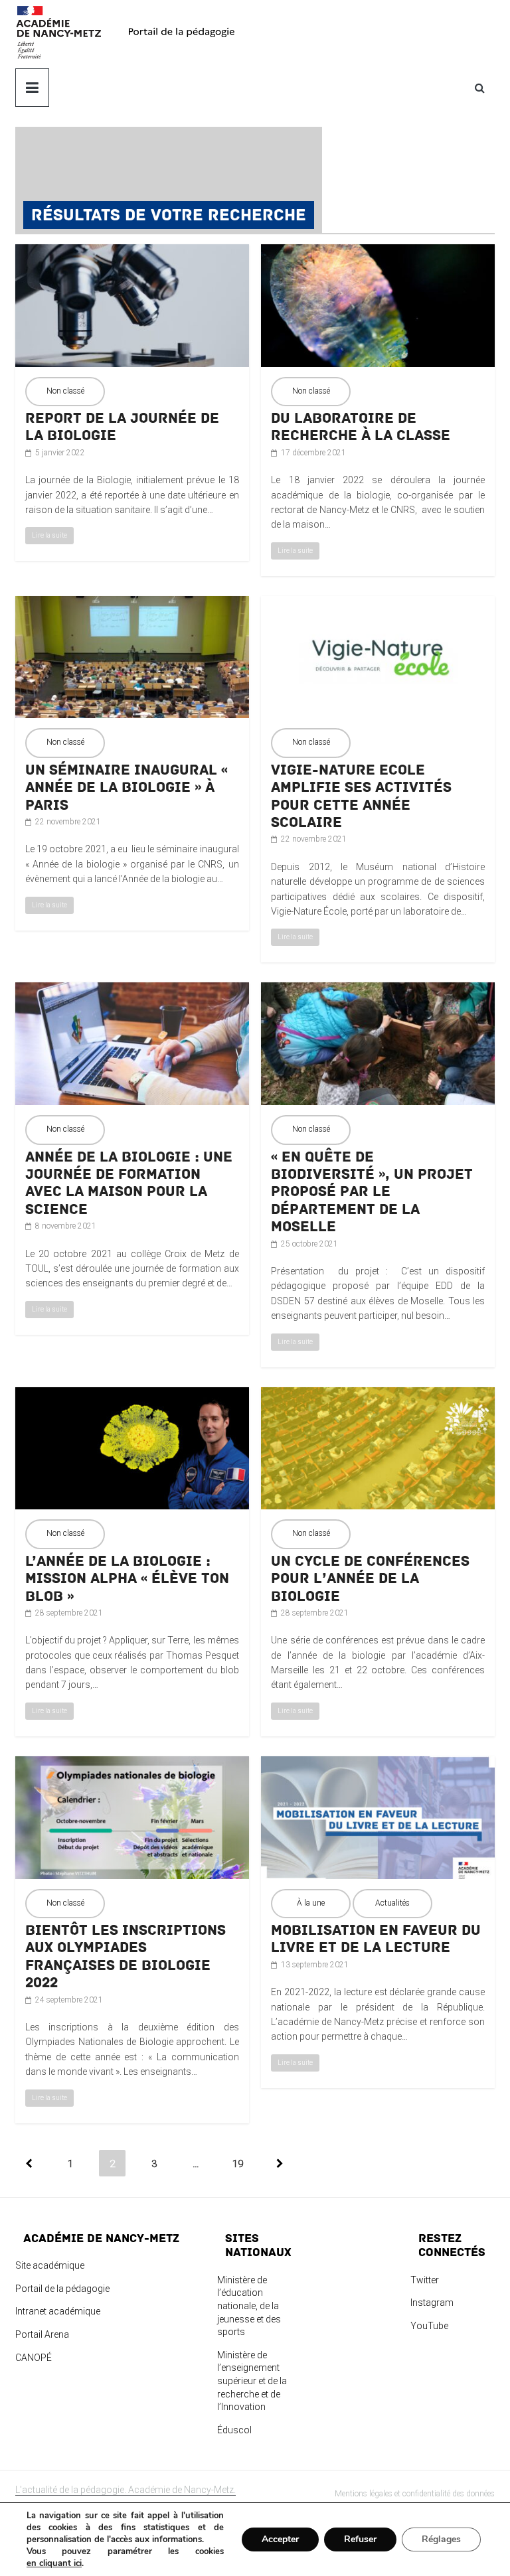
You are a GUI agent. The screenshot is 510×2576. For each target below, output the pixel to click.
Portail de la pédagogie (62, 2289)
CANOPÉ (34, 2358)
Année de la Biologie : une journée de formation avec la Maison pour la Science (129, 1183)
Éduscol (234, 2430)
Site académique (50, 2265)
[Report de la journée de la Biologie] (132, 252)
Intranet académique (58, 2311)
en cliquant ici (54, 2563)
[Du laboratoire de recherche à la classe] (378, 252)
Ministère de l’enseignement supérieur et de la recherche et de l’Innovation (252, 2381)
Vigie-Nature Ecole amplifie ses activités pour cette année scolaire (361, 796)
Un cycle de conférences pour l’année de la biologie (370, 1579)
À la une (311, 1903)
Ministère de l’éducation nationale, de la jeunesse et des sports (249, 2306)
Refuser (360, 2539)
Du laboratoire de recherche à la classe (361, 427)
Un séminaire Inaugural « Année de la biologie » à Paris (127, 788)
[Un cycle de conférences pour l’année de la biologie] (378, 1395)
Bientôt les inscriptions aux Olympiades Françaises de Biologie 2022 (126, 1956)
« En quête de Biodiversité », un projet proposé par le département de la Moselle (372, 1192)
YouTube (429, 2326)
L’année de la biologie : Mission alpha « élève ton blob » (127, 1579)
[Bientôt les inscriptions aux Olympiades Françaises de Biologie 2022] (132, 1764)
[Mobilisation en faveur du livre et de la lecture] (378, 1764)
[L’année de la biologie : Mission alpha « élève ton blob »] (132, 1395)
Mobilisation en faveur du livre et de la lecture (376, 1939)
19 (238, 2164)
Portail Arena (42, 2334)
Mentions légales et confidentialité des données (415, 2494)
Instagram (432, 2303)
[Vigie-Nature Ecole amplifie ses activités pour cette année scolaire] (378, 603)
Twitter (425, 2280)
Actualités (392, 1903)
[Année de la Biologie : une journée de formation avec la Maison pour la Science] (132, 990)
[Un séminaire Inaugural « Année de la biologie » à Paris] (132, 603)
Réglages (441, 2539)
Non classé (65, 391)
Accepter (280, 2539)
